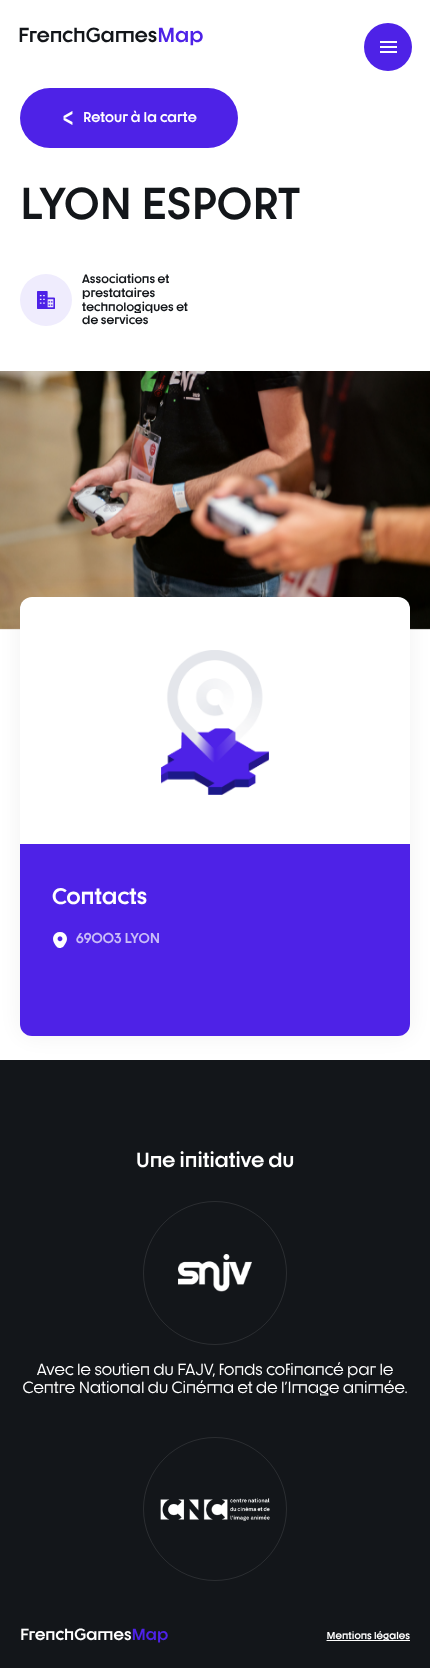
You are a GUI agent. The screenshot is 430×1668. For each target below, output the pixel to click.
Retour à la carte (140, 117)
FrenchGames (110, 34)
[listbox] (215, 500)
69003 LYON (118, 939)
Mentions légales (368, 1636)
